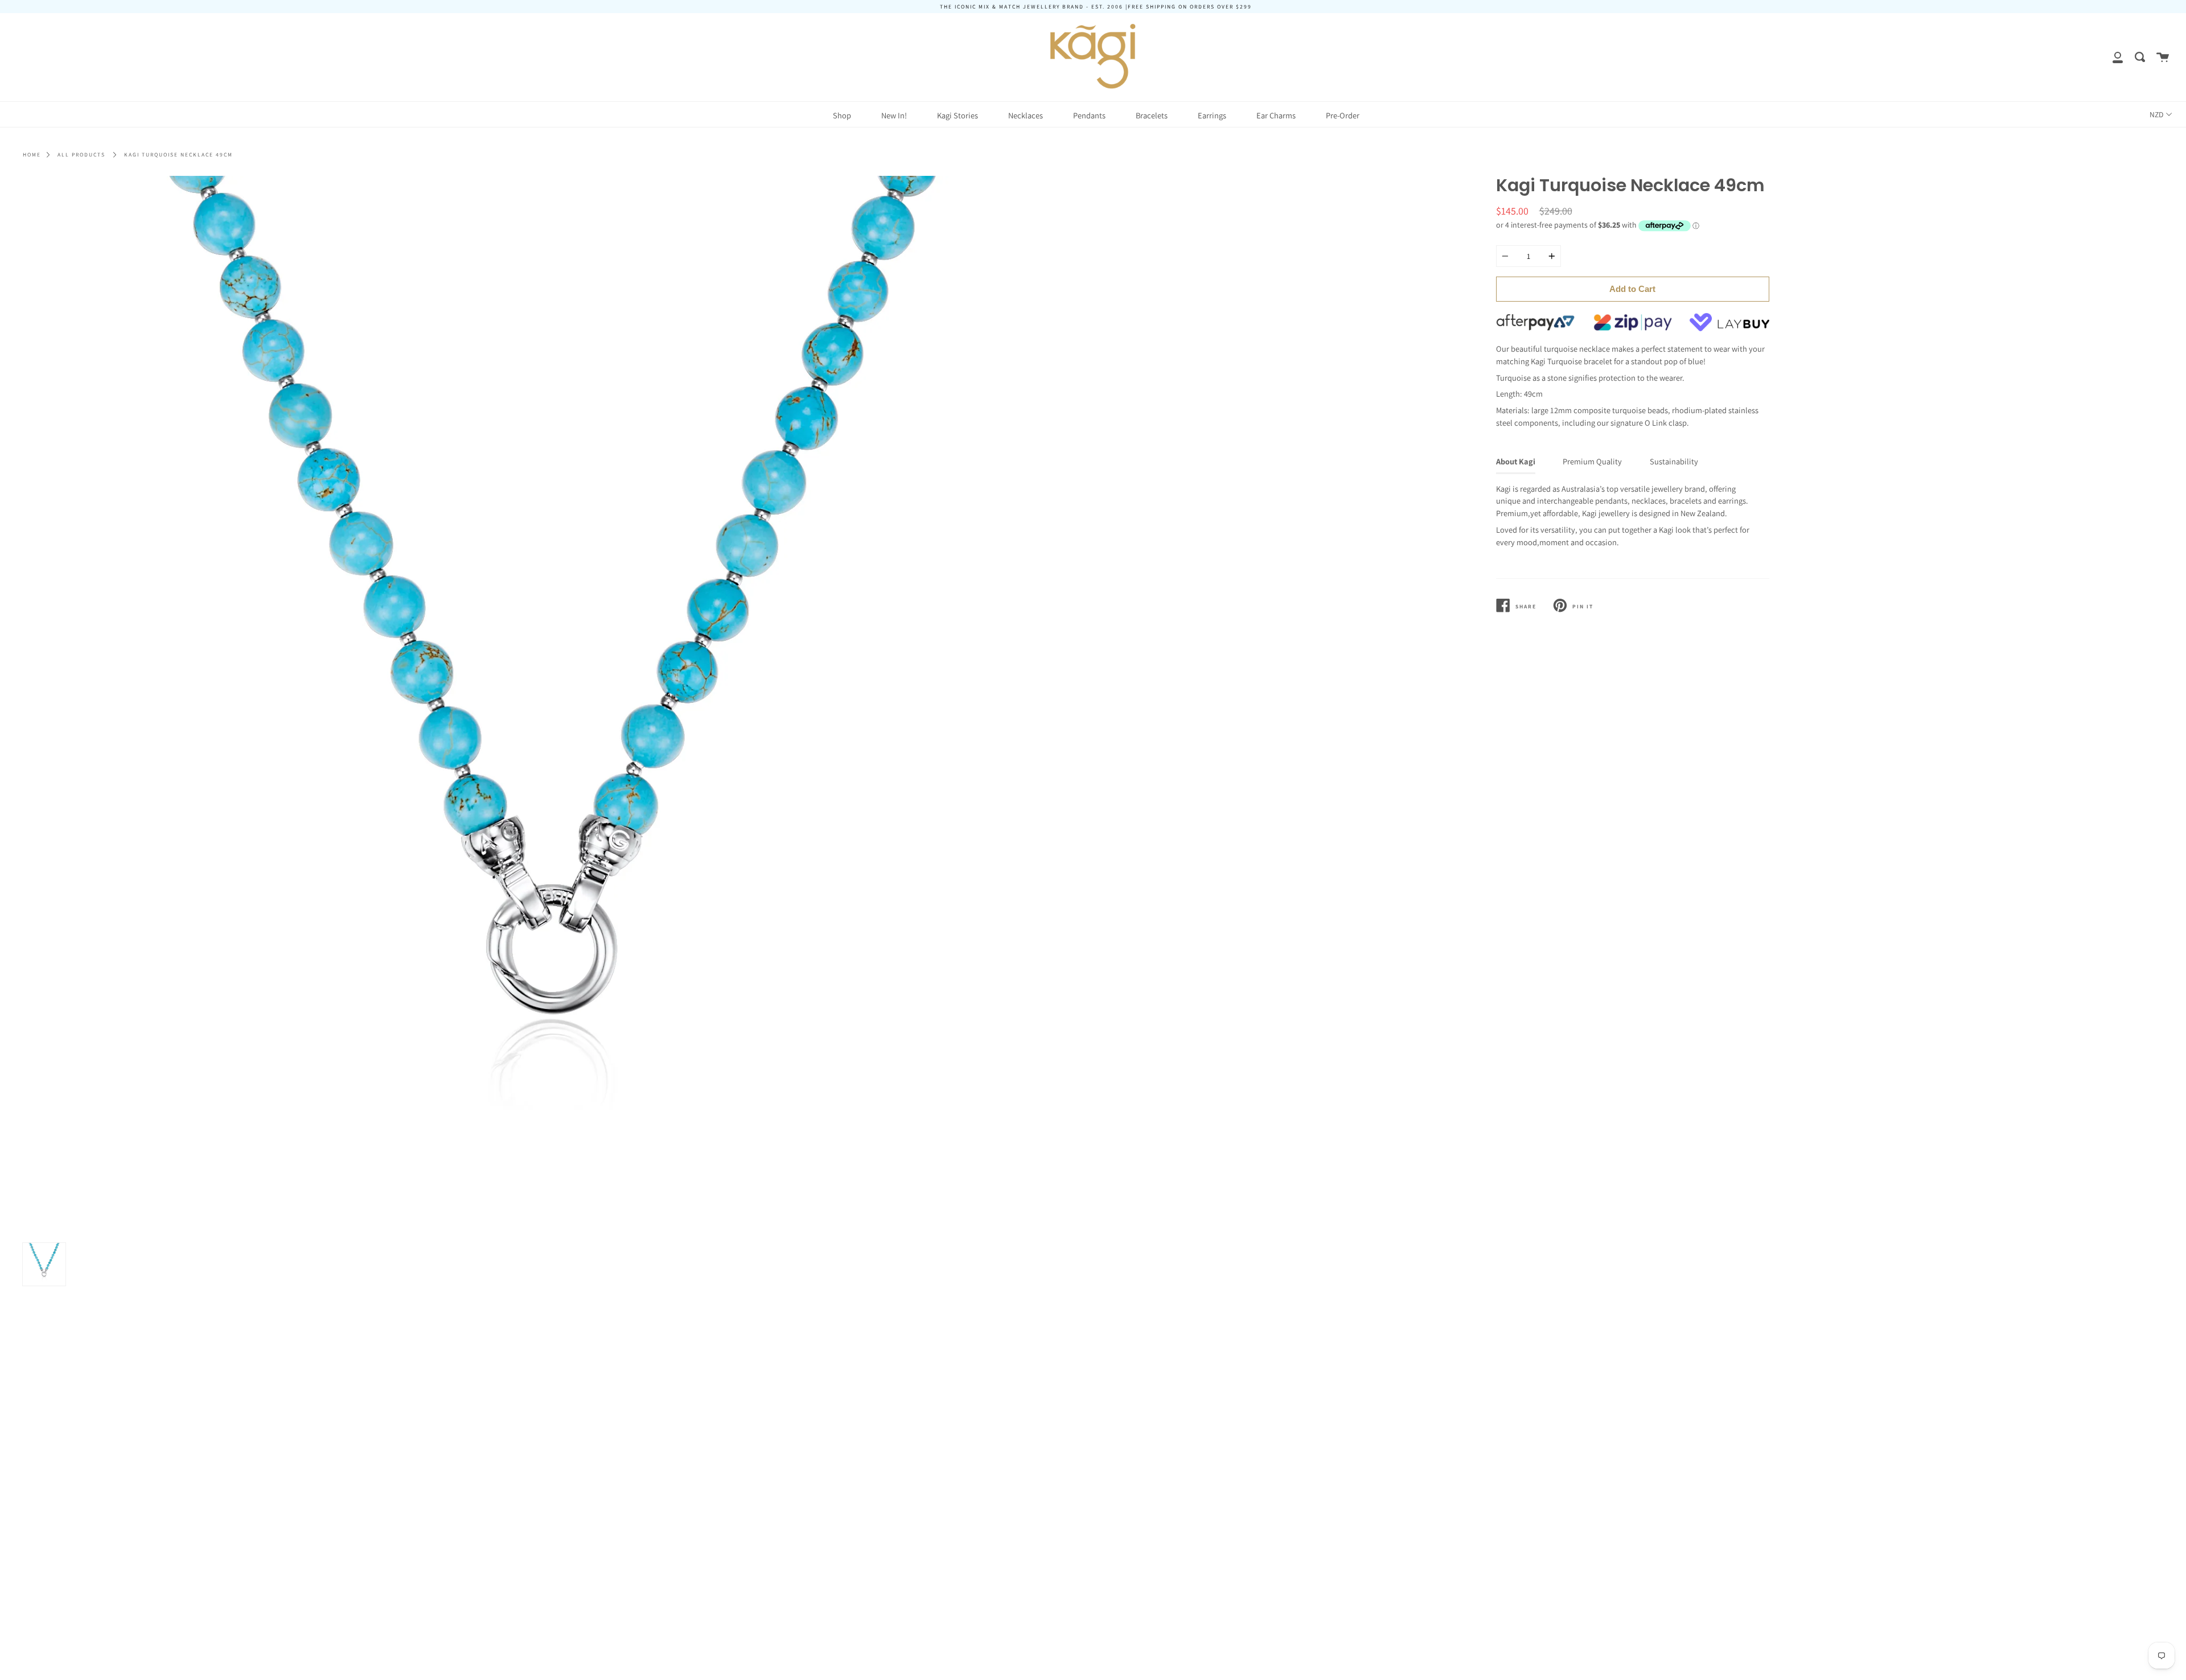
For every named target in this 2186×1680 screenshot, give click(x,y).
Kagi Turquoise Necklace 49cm (178, 155)
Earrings (1212, 115)
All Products (81, 155)
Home (32, 155)
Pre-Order (1343, 115)
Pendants (1089, 115)
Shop (842, 115)
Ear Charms (1276, 115)
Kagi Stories (958, 115)
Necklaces (1026, 115)
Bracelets (1152, 115)
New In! (894, 115)
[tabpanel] (554, 707)
